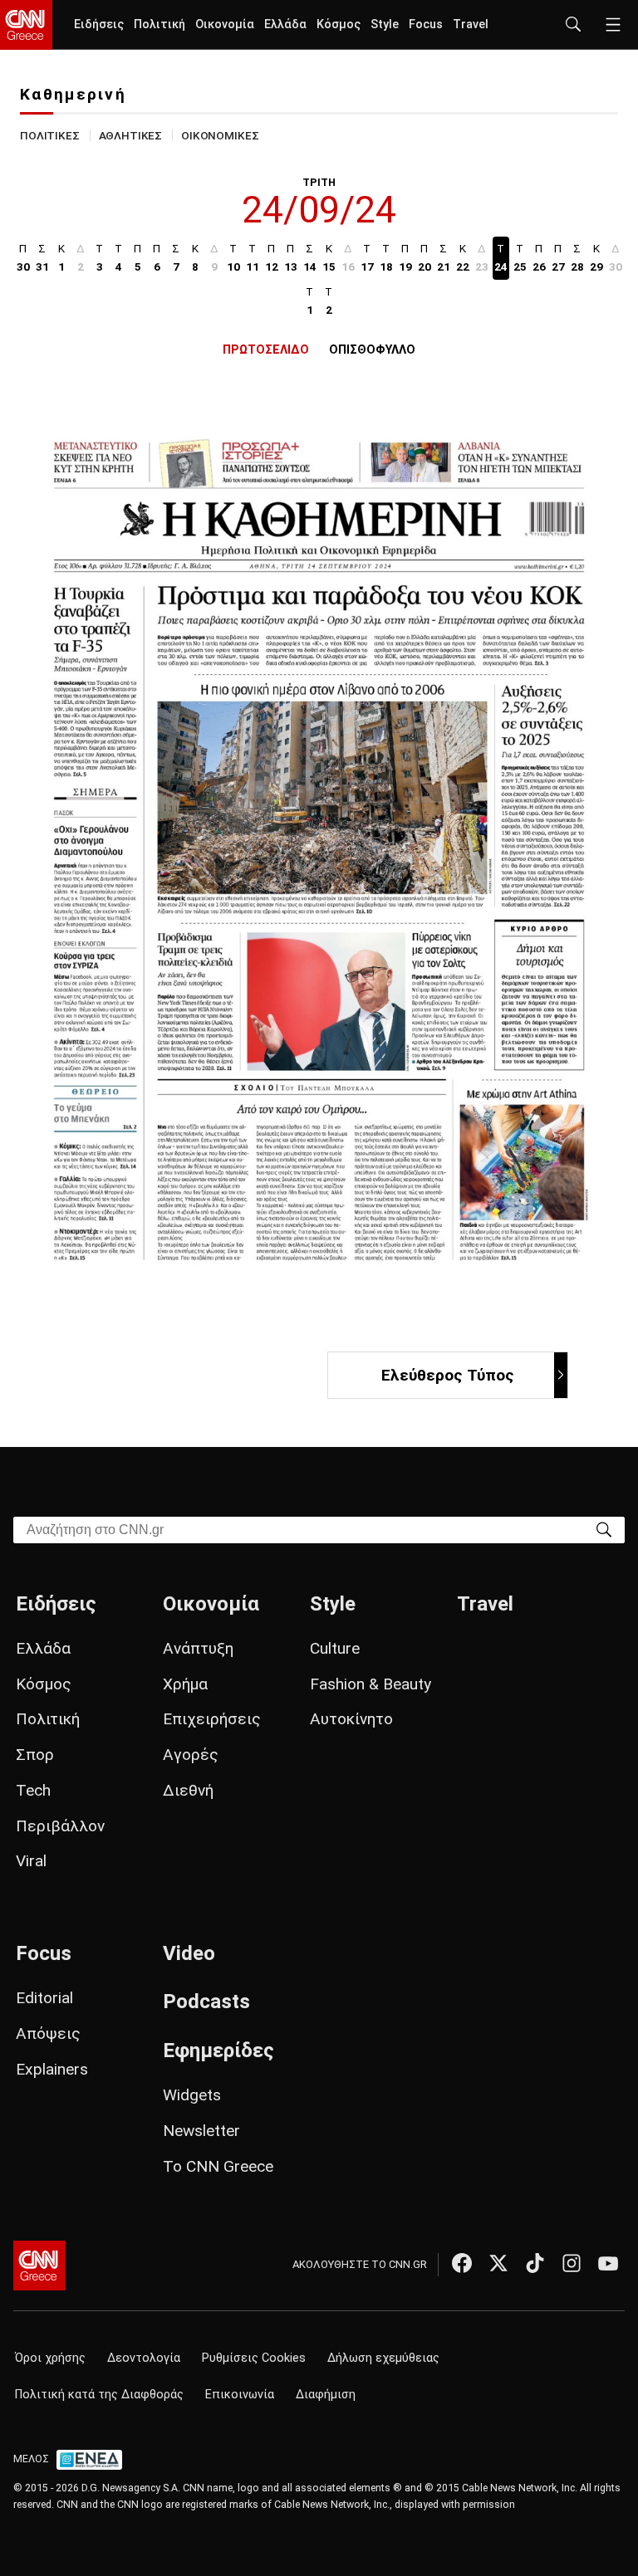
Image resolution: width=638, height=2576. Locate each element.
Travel (471, 24)
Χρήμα (185, 1684)
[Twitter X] (498, 2263)
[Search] (604, 1529)
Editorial (44, 1998)
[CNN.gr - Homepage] (26, 25)
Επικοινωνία (240, 2395)
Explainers (52, 2069)
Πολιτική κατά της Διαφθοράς (99, 2395)
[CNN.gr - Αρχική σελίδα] (39, 2266)
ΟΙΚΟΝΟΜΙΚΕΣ (220, 135)
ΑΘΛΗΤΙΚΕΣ (131, 135)
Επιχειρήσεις (212, 1719)
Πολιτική (159, 24)
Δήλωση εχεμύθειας (383, 2358)
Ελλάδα (285, 24)
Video (189, 1953)
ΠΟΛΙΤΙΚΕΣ (50, 135)
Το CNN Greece (218, 2166)
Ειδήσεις (99, 24)
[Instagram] (572, 2263)
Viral (31, 1861)
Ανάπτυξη (198, 1648)
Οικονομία (225, 24)
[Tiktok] (535, 2263)
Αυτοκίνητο (351, 1719)
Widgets (192, 2095)
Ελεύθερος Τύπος (448, 1375)
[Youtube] (608, 2263)
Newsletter (201, 2131)
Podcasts (206, 2002)
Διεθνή (188, 1790)
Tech (33, 1790)
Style (385, 24)
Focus (426, 24)
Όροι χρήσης (50, 2358)
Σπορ (35, 1755)
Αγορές (191, 1755)
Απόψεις (48, 2033)
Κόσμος (339, 24)
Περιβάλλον (60, 1826)
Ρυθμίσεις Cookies (254, 2358)
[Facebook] (462, 2263)
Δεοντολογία (144, 2358)
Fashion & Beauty (371, 1684)
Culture (335, 1648)
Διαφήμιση (326, 2395)
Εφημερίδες (218, 2051)
